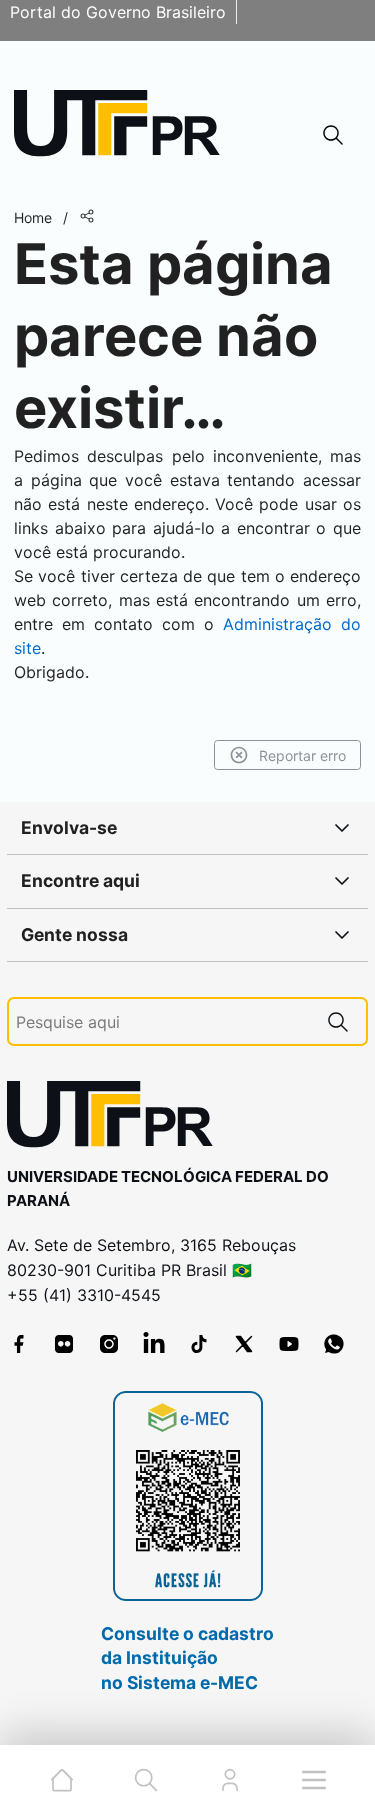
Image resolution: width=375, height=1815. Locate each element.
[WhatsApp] (334, 1344)
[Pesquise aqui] (338, 1021)
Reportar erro (302, 755)
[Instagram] (109, 1344)
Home (33, 217)
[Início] (124, 127)
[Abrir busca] (333, 134)
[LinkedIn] (154, 1344)
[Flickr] (64, 1344)
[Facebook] (19, 1344)
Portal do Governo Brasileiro (118, 12)
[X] (244, 1344)
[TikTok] (199, 1344)
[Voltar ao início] (117, 1118)
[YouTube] (289, 1344)
